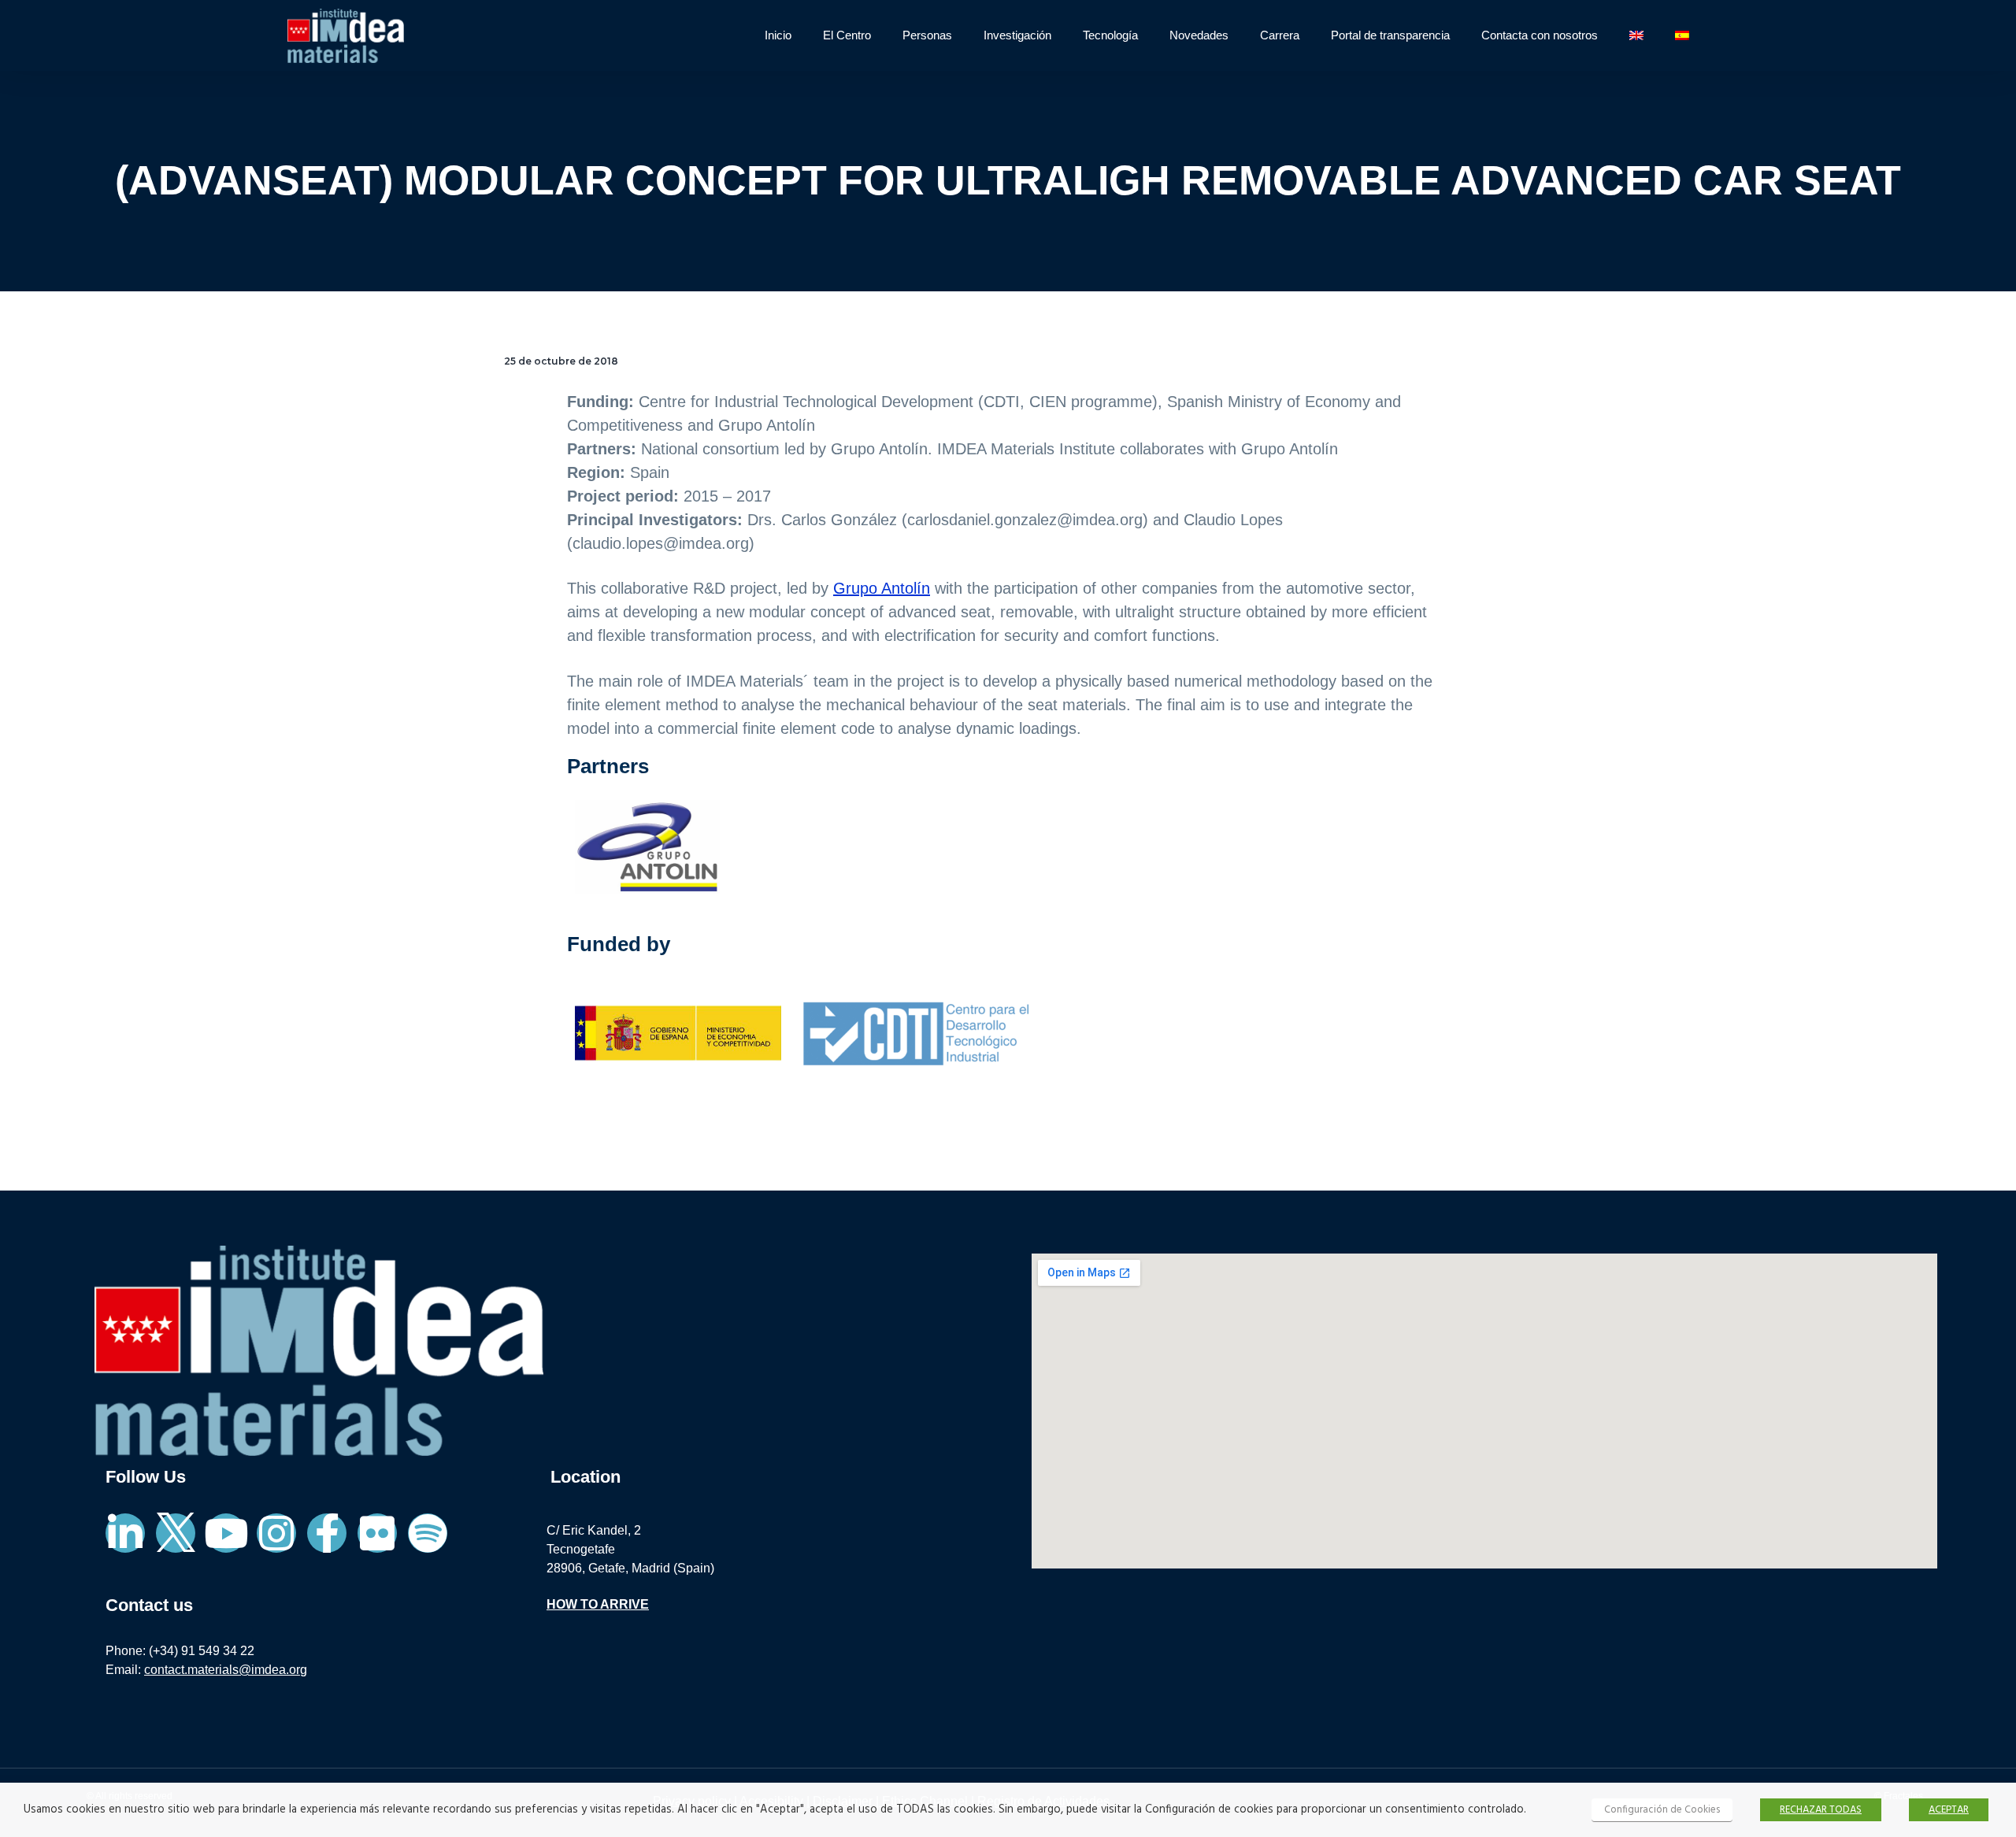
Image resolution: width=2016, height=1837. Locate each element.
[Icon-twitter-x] (176, 1533)
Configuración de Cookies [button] (1662, 1810)
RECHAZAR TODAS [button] (1821, 1810)
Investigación (1017, 35)
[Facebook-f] (327, 1533)
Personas (927, 35)
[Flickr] (377, 1533)
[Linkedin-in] (125, 1533)
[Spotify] (428, 1533)
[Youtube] (226, 1533)
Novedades (1199, 35)
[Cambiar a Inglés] (1636, 35)
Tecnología (1110, 35)
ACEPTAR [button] (1949, 1810)
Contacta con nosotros (1540, 35)
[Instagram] (276, 1533)
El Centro (847, 35)
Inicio (778, 35)
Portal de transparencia (1390, 35)
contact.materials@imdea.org (226, 1670)
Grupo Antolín (882, 588)
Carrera (1280, 35)
